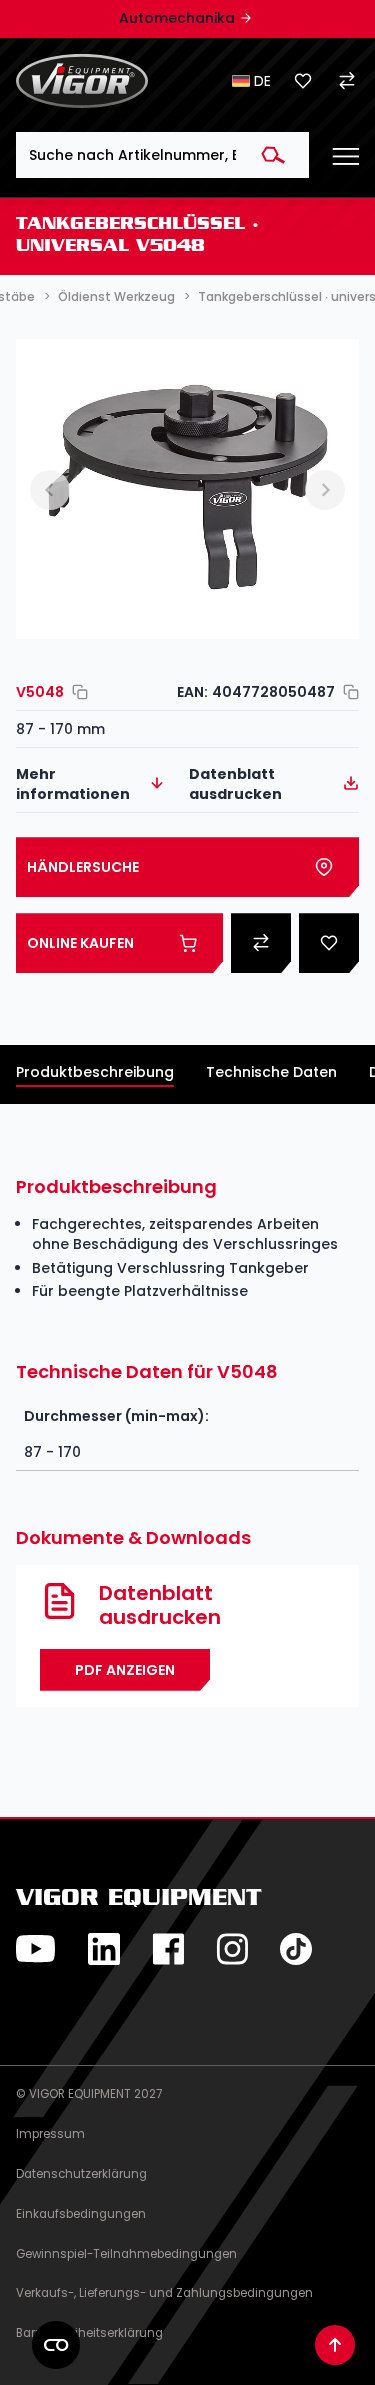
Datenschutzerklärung (81, 2174)
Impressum (50, 2134)
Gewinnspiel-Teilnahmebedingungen (126, 2254)
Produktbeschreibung (95, 1072)
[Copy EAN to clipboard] (347, 692)
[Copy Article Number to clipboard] (76, 692)
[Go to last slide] (50, 490)
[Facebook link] (168, 1949)
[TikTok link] (296, 1949)
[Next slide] (325, 490)
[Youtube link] (36, 1949)
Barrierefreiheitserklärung (89, 2333)
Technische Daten (271, 1072)
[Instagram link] (232, 1949)
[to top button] (335, 2345)
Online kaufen (80, 943)
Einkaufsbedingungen (81, 2214)
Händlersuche (83, 867)
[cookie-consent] (56, 2345)
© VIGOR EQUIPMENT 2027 (89, 2094)
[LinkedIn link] (104, 1949)
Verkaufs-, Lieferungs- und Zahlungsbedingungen (164, 2293)
